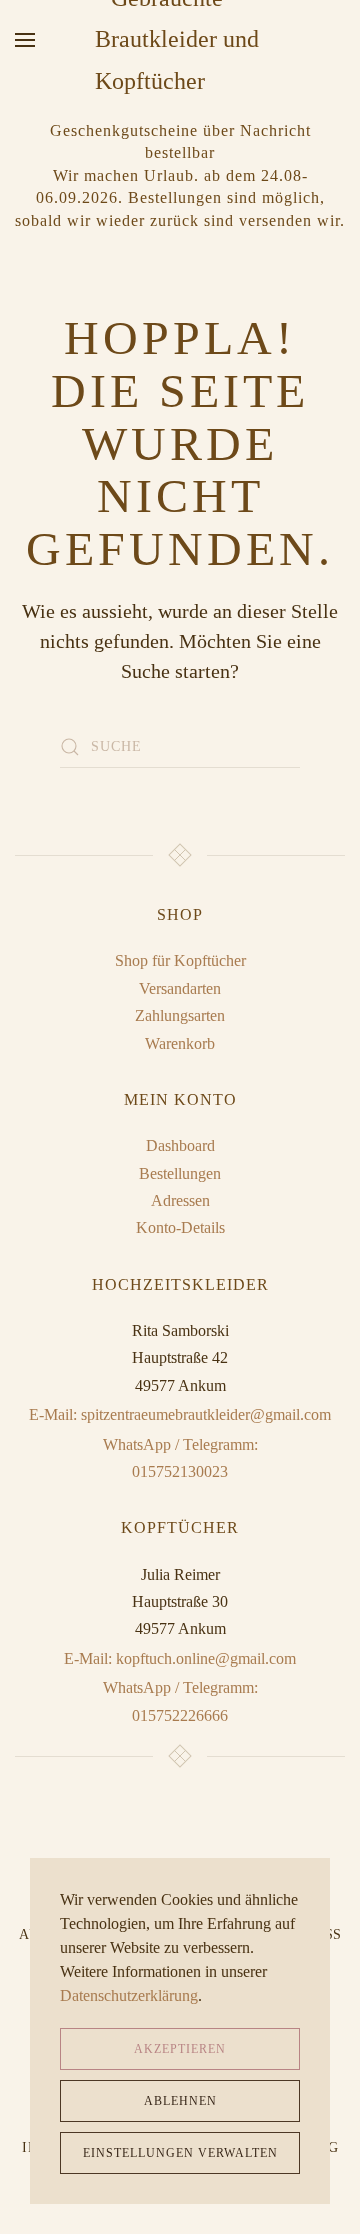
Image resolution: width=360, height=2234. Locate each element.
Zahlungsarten (180, 1015)
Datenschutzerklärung (129, 1995)
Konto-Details (180, 1227)
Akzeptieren (180, 2049)
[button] (25, 40)
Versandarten (180, 988)
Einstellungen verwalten (180, 2153)
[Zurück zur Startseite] (180, 40)
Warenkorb (180, 1043)
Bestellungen (180, 1173)
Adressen (180, 1200)
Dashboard (180, 1145)
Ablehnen (180, 2101)
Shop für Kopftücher (180, 960)
